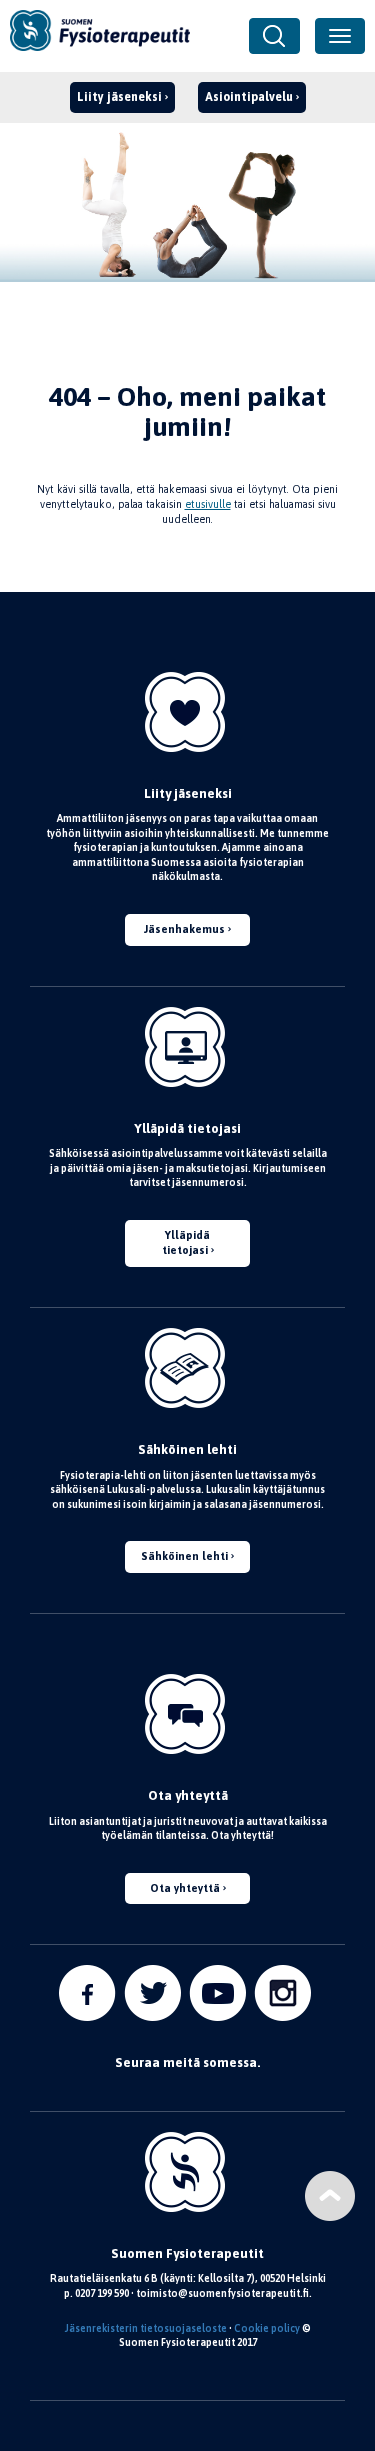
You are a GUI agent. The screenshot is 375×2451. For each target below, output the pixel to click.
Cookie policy (267, 2328)
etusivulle (208, 504)
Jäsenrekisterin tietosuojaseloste (146, 2328)
